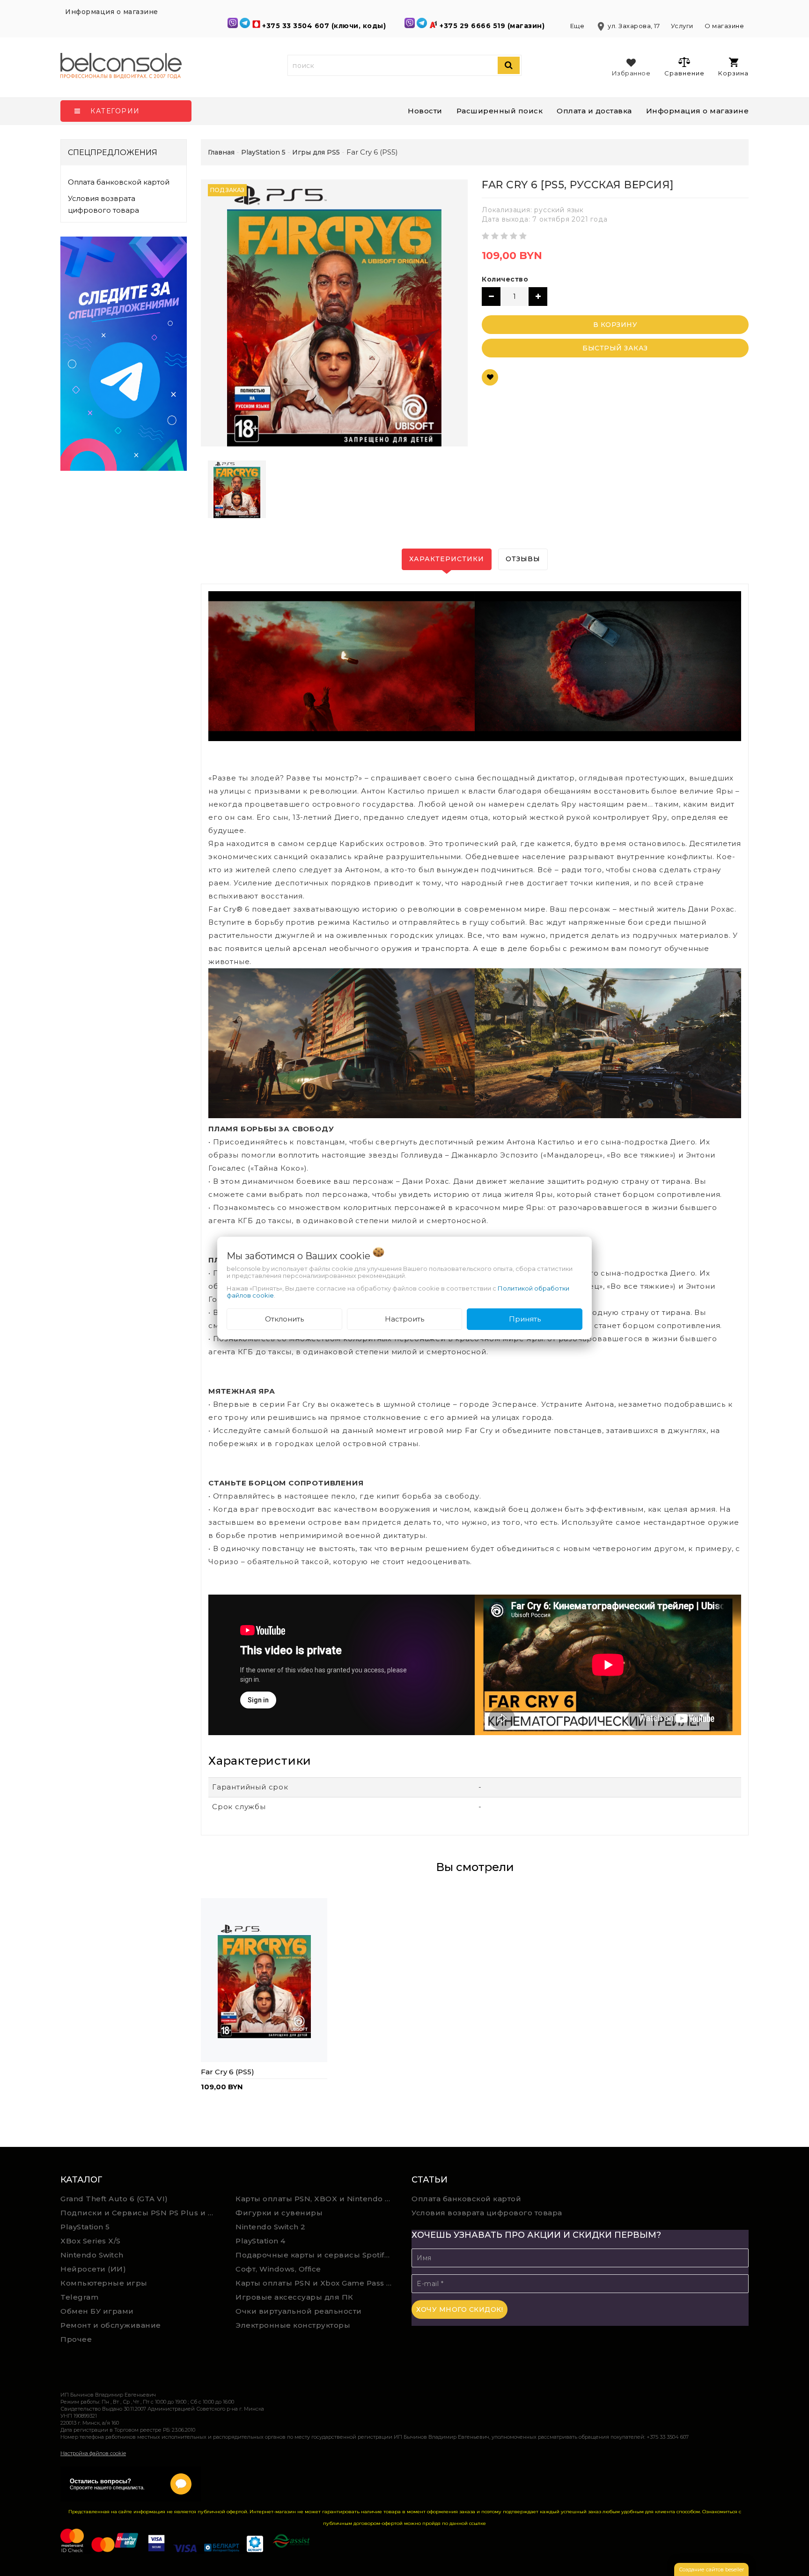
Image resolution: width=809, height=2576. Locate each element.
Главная (221, 152)
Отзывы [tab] (523, 559)
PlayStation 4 (261, 2241)
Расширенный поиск (500, 111)
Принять (525, 1319)
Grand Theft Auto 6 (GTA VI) (114, 2199)
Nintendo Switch (92, 2255)
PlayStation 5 (85, 2227)
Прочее (76, 2339)
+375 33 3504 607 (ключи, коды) (325, 26)
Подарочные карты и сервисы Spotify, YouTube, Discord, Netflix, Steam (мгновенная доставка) (316, 2255)
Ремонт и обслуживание (111, 2325)
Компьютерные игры (104, 2283)
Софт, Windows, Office (278, 2269)
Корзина (733, 73)
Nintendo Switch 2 (271, 2227)
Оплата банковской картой (119, 182)
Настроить (404, 1319)
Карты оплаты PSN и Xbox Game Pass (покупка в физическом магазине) (316, 2283)
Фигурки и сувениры (279, 2213)
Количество (505, 279)
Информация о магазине (698, 111)
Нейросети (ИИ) (93, 2269)
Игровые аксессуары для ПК (294, 2297)
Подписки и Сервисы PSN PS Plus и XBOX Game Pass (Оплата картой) (141, 2213)
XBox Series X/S (91, 2241)
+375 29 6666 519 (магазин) (493, 26)
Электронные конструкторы (293, 2325)
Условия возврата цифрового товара (103, 204)
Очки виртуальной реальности (299, 2311)
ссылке (478, 2523)
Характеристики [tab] (447, 559)
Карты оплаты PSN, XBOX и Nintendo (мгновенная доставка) (316, 2199)
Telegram (79, 2297)
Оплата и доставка (594, 111)
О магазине (724, 26)
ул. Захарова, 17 (629, 26)
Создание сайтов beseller (711, 2569)
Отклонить (284, 1319)
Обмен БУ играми (97, 2311)
